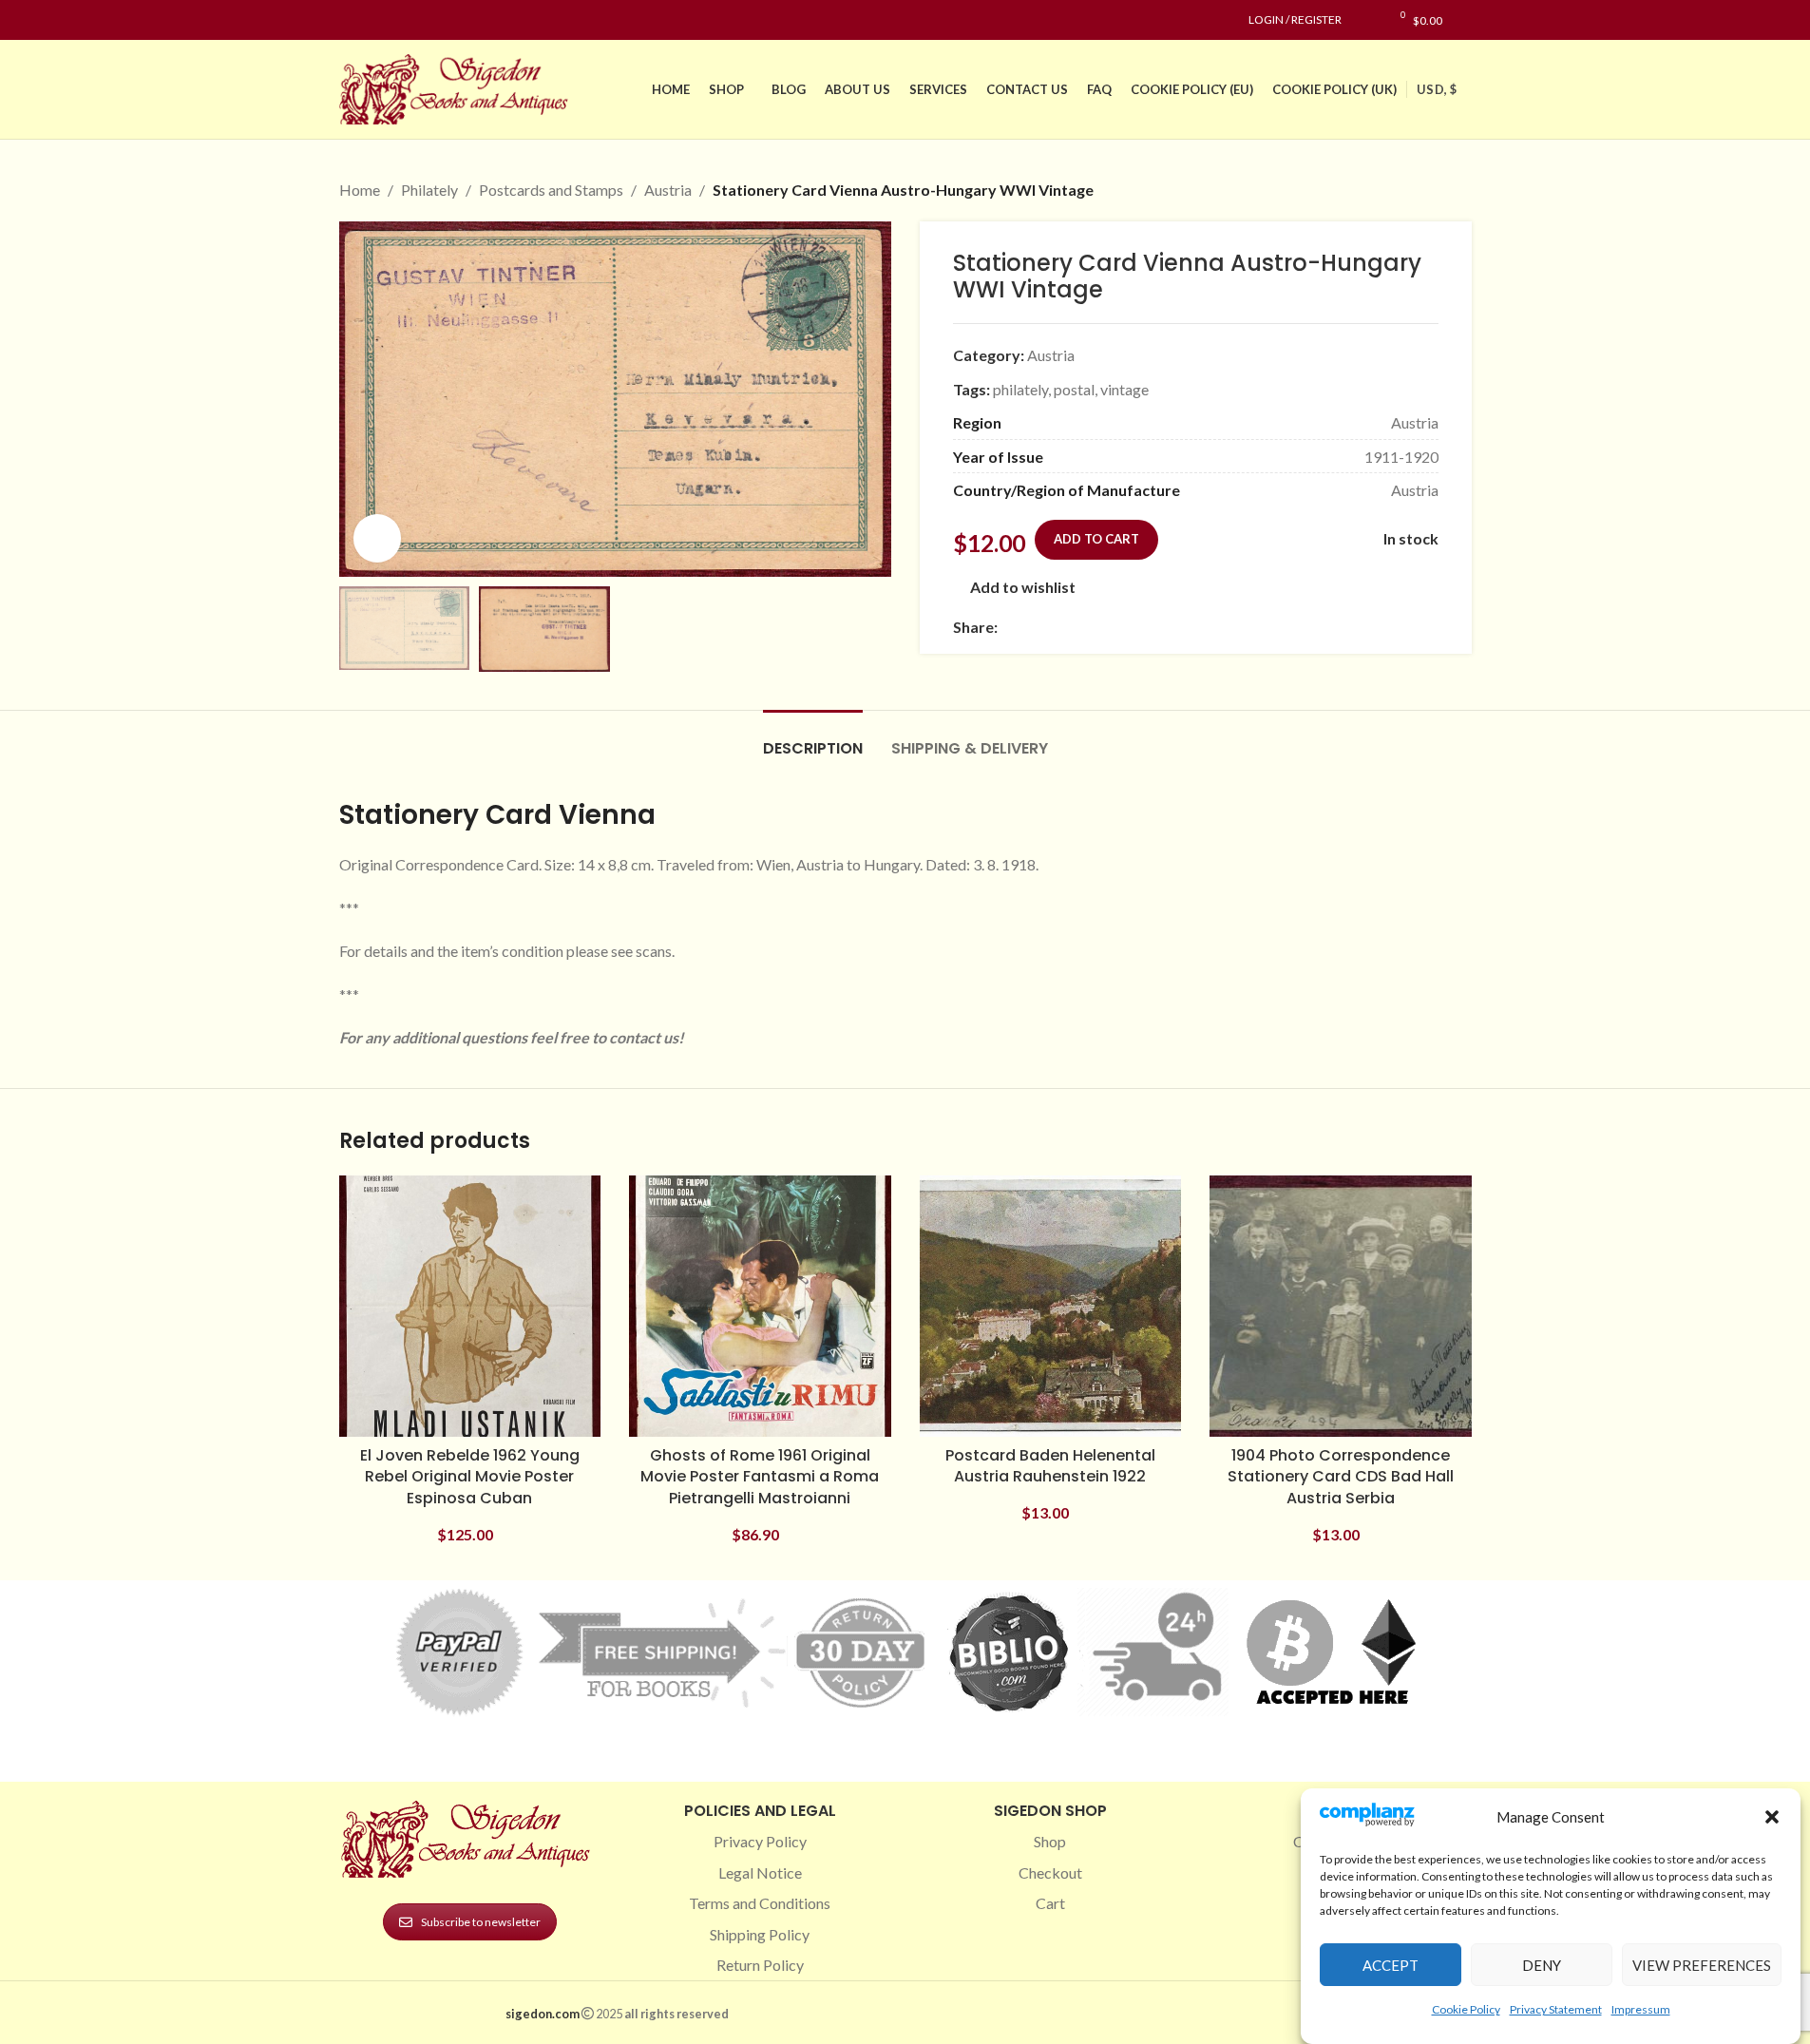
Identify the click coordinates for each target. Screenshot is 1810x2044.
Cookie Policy (1466, 2009)
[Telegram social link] (1191, 627)
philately (1020, 389)
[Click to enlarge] (377, 538)
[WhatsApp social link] (1146, 627)
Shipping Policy (760, 1934)
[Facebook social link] (351, 20)
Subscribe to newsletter (481, 1922)
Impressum (1641, 2009)
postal (1074, 389)
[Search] (1467, 20)
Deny (1542, 1965)
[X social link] (1032, 627)
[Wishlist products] (1366, 20)
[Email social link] (1055, 627)
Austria (668, 190)
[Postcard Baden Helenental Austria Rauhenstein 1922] (1051, 1307)
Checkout (1050, 1872)
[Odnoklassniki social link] (1123, 627)
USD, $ (1437, 89)
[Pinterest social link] (396, 20)
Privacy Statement (1556, 2009)
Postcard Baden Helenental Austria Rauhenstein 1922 (1050, 1466)
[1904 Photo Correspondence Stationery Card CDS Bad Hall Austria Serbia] (1341, 1307)
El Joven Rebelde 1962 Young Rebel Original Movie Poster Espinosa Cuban (470, 1477)
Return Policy (760, 1965)
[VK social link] (1169, 627)
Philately (429, 190)
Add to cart (1096, 539)
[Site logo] (458, 87)
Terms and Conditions (760, 1903)
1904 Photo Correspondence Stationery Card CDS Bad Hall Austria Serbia (1341, 1477)
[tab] (813, 739)
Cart (1050, 1903)
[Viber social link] (1214, 627)
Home (360, 190)
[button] (1772, 1817)
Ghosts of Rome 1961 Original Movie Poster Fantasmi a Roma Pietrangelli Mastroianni (760, 1477)
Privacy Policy (760, 1841)
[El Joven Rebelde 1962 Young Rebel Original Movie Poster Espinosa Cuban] (470, 1307)
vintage (1124, 389)
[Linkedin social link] (419, 20)
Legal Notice (760, 1872)
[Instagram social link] (373, 20)
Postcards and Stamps (551, 190)
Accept (1391, 1965)
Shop (1050, 1841)
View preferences (1702, 1965)
